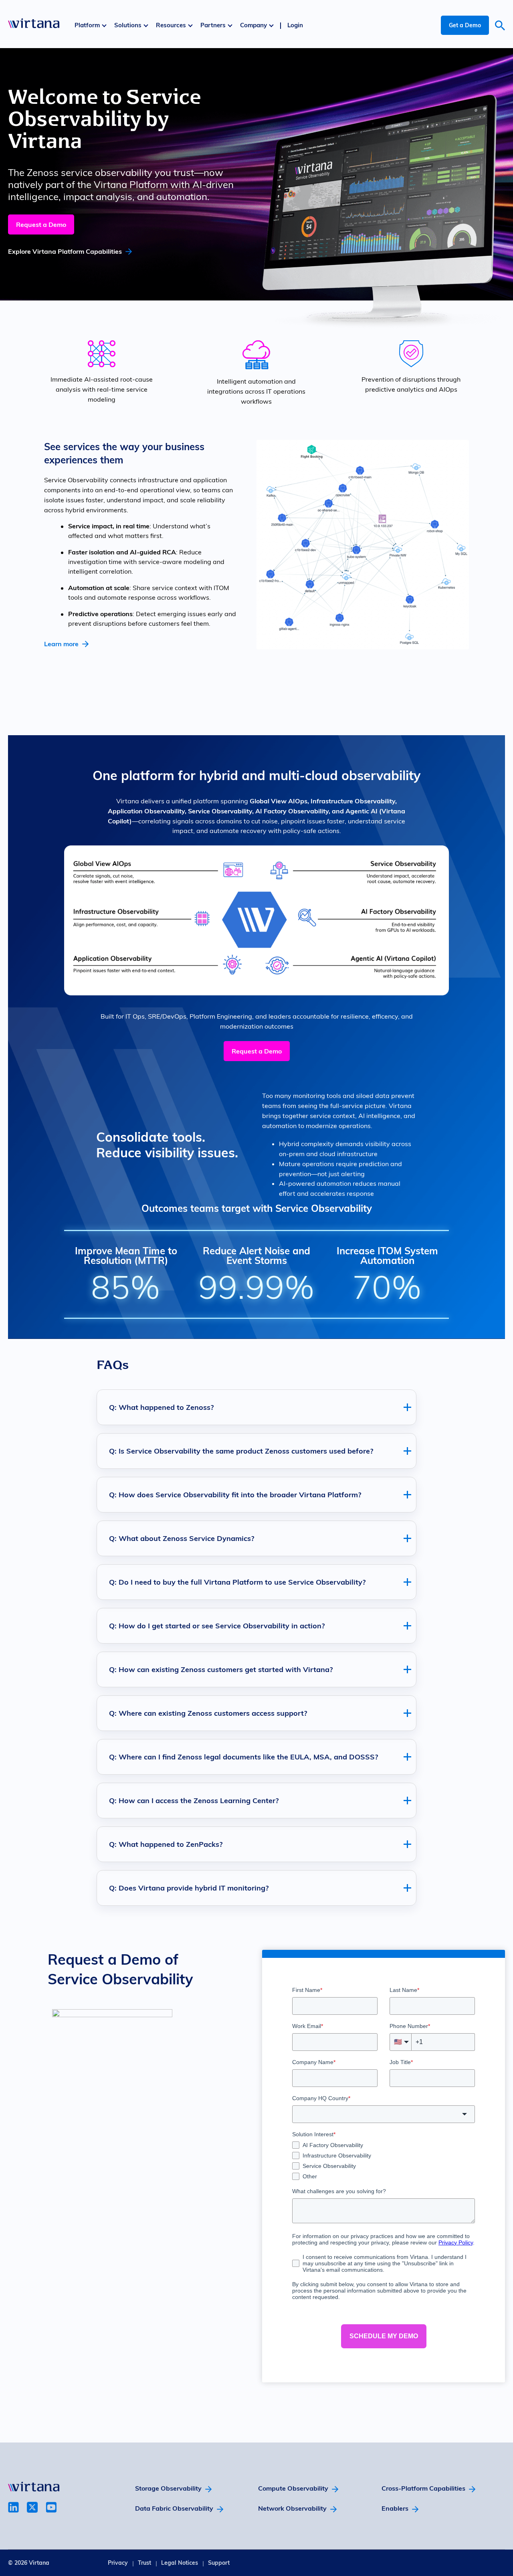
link (13, 2507)
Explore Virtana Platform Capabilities (65, 251)
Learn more (61, 644)
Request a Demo (41, 224)
